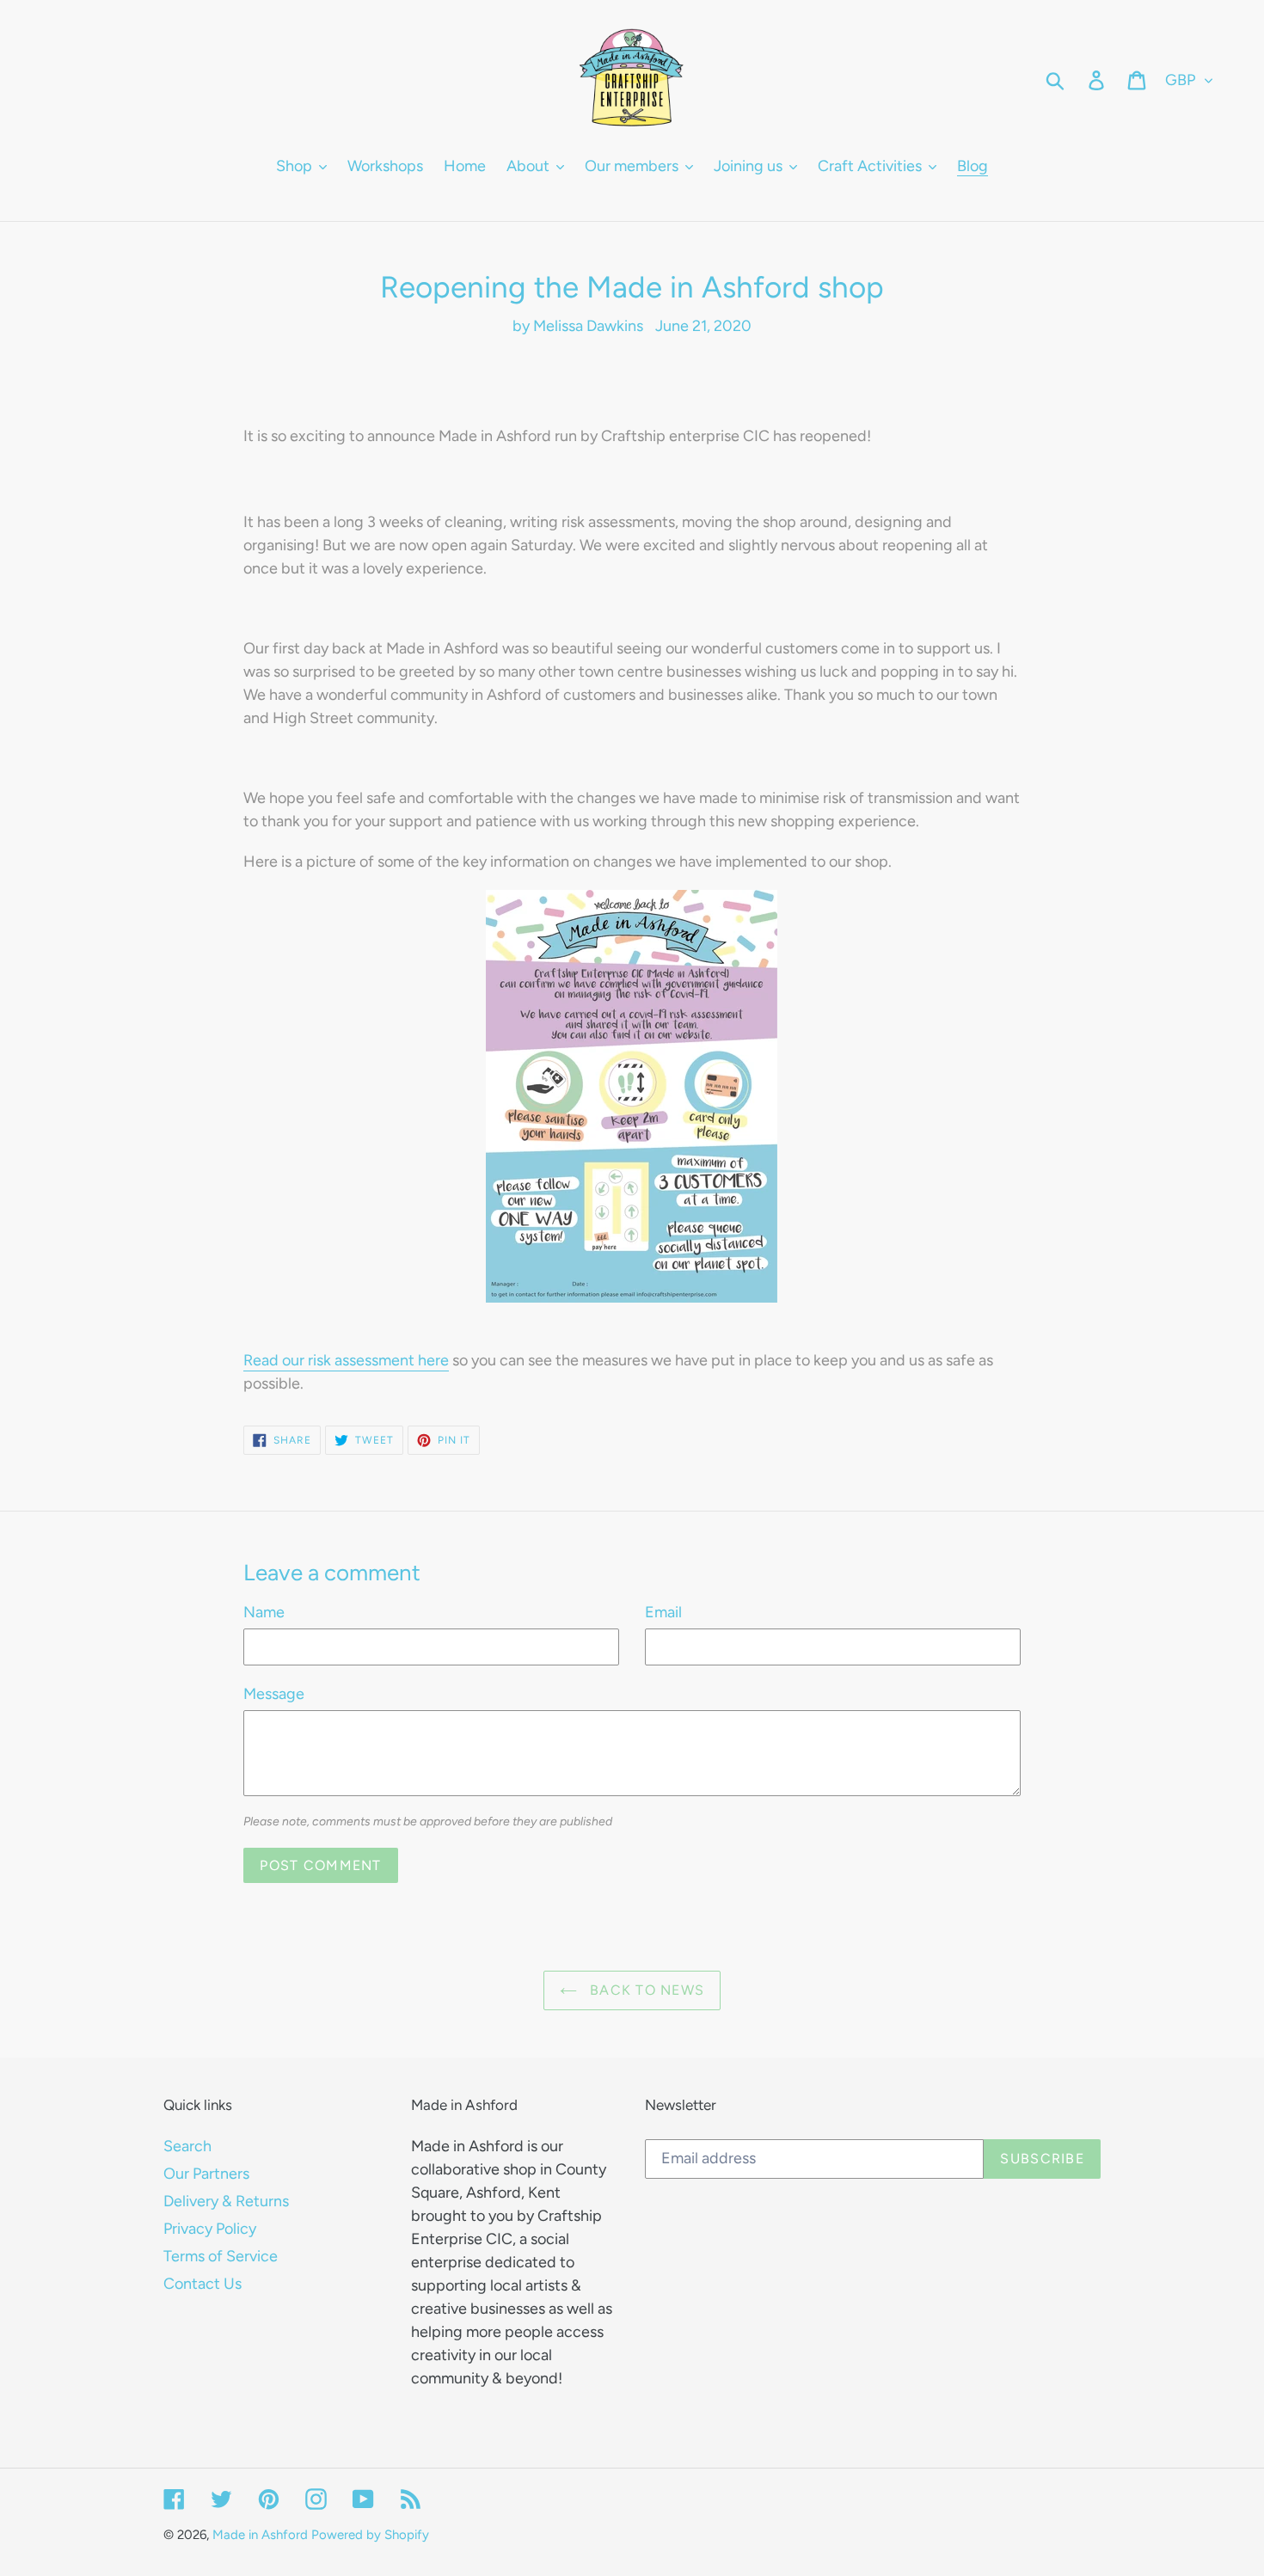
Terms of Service (221, 2256)
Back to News (645, 1990)
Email (663, 1612)
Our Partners (206, 2174)
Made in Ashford (260, 2535)
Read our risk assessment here (346, 1360)
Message (274, 1694)
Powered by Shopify (370, 2535)
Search (187, 2146)
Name (264, 1612)
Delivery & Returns (226, 2201)
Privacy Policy (210, 2229)
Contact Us (202, 2284)
